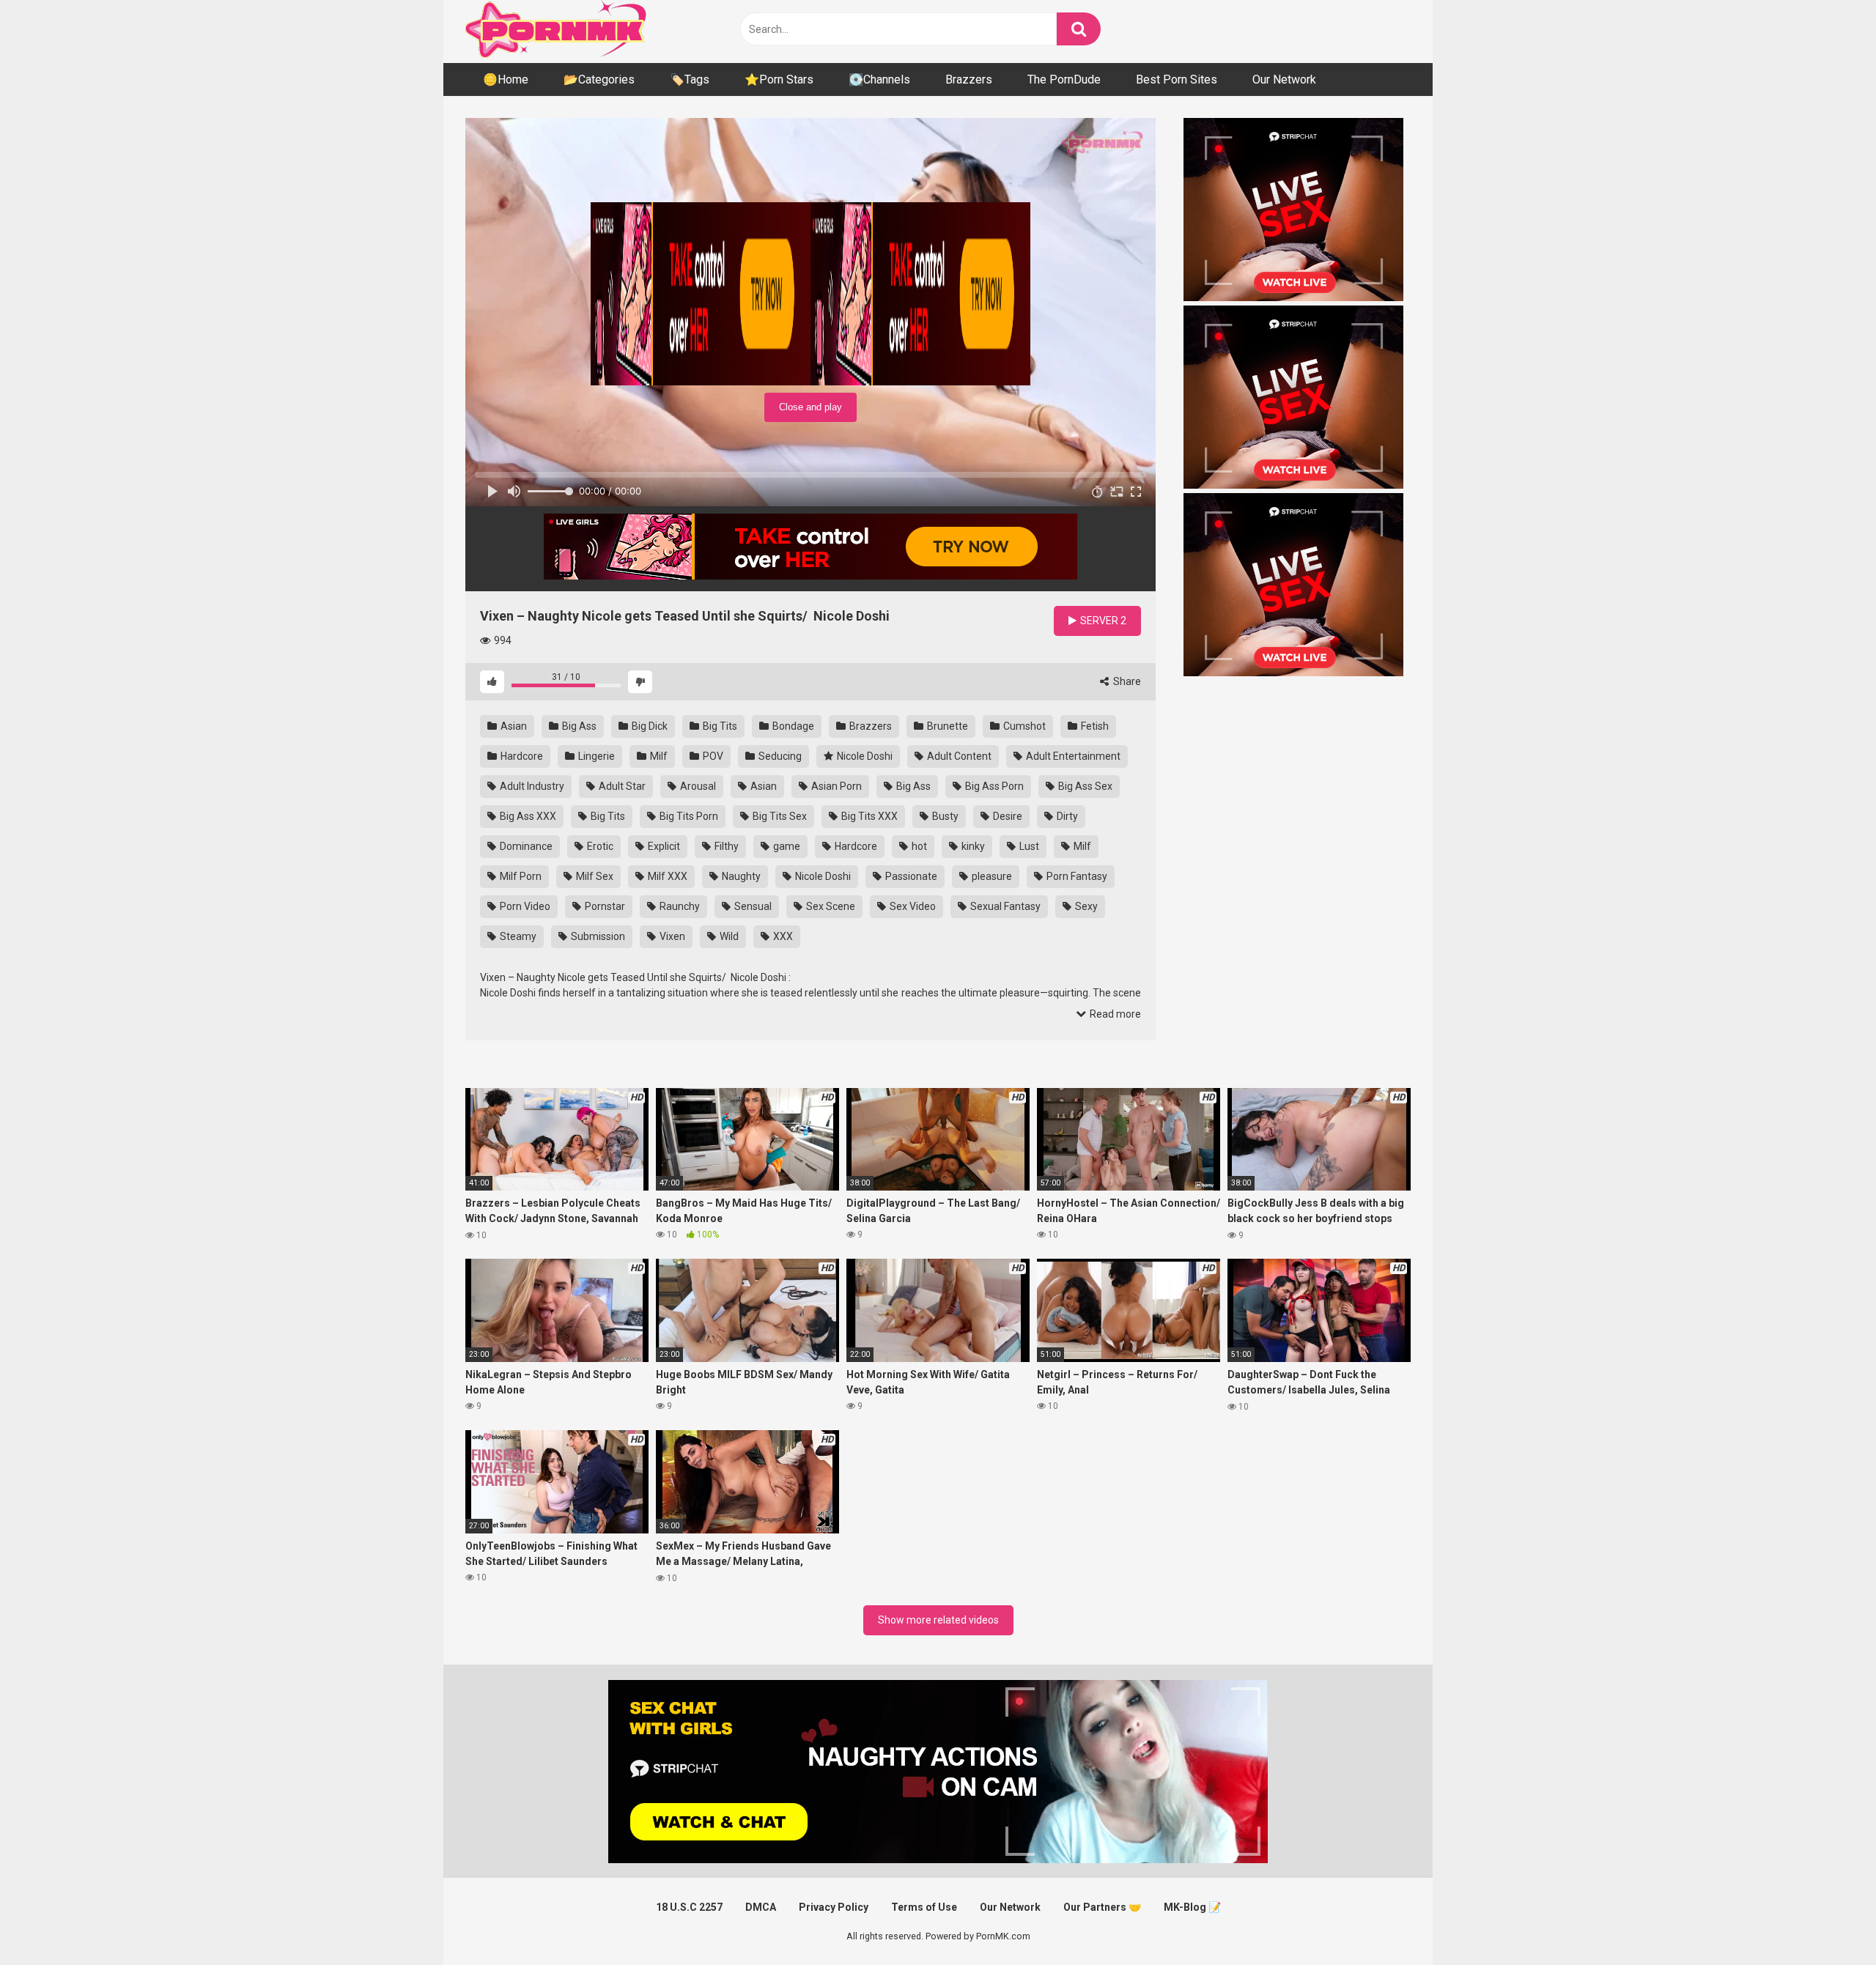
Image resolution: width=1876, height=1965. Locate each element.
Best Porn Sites (1177, 79)
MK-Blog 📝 (1192, 1907)
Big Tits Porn (688, 816)
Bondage (792, 726)
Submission (597, 936)
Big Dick (649, 726)
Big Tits (719, 726)
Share (1126, 681)
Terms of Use (924, 1907)
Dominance (525, 846)
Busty (944, 816)
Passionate (910, 876)
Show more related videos (938, 1620)
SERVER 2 (1102, 621)
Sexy (1085, 906)
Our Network (1284, 79)
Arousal (697, 786)
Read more (1114, 1014)
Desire (1007, 816)
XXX (782, 936)
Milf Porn (520, 876)
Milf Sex (594, 876)
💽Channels (879, 79)
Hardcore (521, 756)
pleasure (991, 876)
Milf (658, 756)
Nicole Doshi (864, 756)
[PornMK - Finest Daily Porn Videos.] (557, 32)
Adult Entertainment (1072, 756)
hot (918, 846)
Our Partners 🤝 (1102, 1907)
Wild (728, 936)
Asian (513, 726)
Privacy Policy (834, 1907)
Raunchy (679, 906)
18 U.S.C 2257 (689, 1907)
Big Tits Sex (779, 816)
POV (712, 756)
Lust (1028, 846)
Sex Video (912, 906)
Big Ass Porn (993, 786)
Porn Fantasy (1076, 876)
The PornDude (1064, 79)
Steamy (517, 936)
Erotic (599, 846)
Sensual (752, 906)
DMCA (761, 1907)
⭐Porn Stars (779, 79)
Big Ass (578, 726)
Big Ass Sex (1084, 786)
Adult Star (621, 786)
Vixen (671, 936)
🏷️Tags (690, 79)
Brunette (946, 726)
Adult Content (958, 756)
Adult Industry (531, 786)
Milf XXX (666, 876)
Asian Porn (835, 786)
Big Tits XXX (868, 816)
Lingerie (595, 756)
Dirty (1066, 816)
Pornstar (604, 906)
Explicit (663, 846)
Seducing (779, 756)
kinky (972, 846)
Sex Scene (830, 906)
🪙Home (506, 79)
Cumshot (1023, 726)
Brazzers (969, 79)
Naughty (740, 876)
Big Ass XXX (527, 816)
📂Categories (599, 79)
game (786, 846)
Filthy (725, 846)
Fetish (1094, 726)
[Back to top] (1827, 1921)
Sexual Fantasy (1004, 906)
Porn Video (524, 906)
